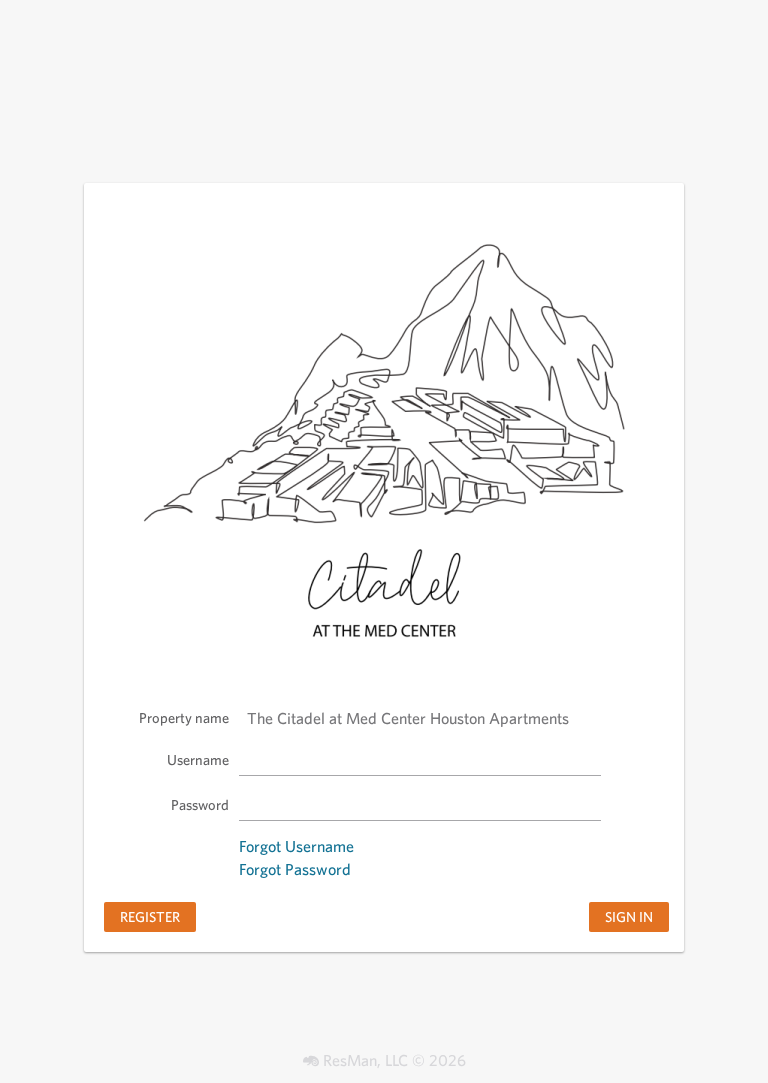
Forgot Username (296, 846)
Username (198, 759)
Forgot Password (295, 869)
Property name (184, 717)
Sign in (629, 916)
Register (150, 916)
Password (200, 804)
